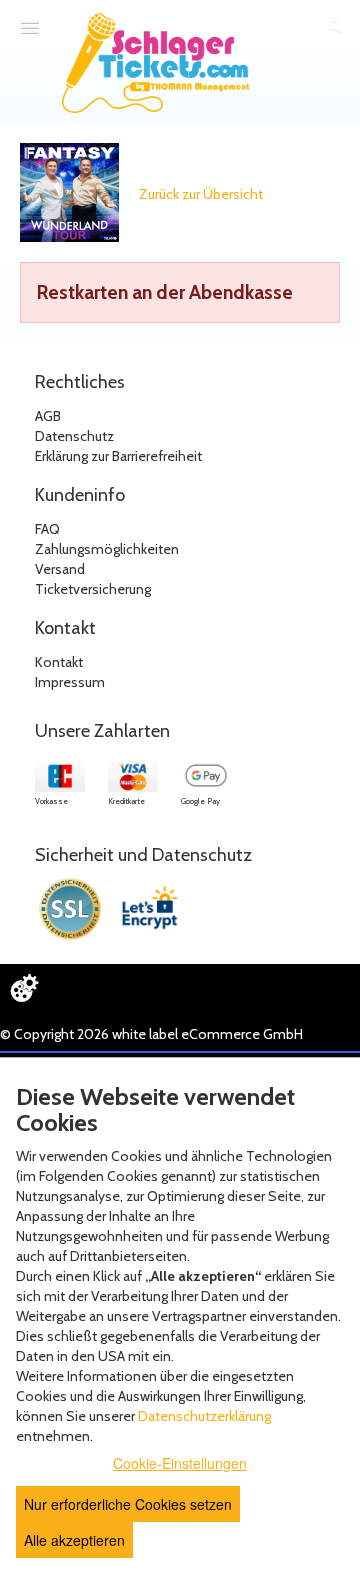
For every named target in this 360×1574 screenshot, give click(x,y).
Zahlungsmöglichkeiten (107, 549)
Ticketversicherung (93, 589)
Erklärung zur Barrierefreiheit (118, 456)
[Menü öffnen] (30, 27)
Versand (60, 569)
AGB (48, 416)
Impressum (70, 682)
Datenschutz (74, 436)
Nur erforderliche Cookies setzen (128, 1504)
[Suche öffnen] (335, 28)
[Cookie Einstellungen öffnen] (24, 988)
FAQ (47, 529)
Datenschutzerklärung (204, 1416)
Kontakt (59, 662)
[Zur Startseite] (155, 63)
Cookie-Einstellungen (180, 1463)
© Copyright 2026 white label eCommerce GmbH (151, 1034)
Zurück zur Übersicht (201, 194)
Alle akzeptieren (74, 1540)
